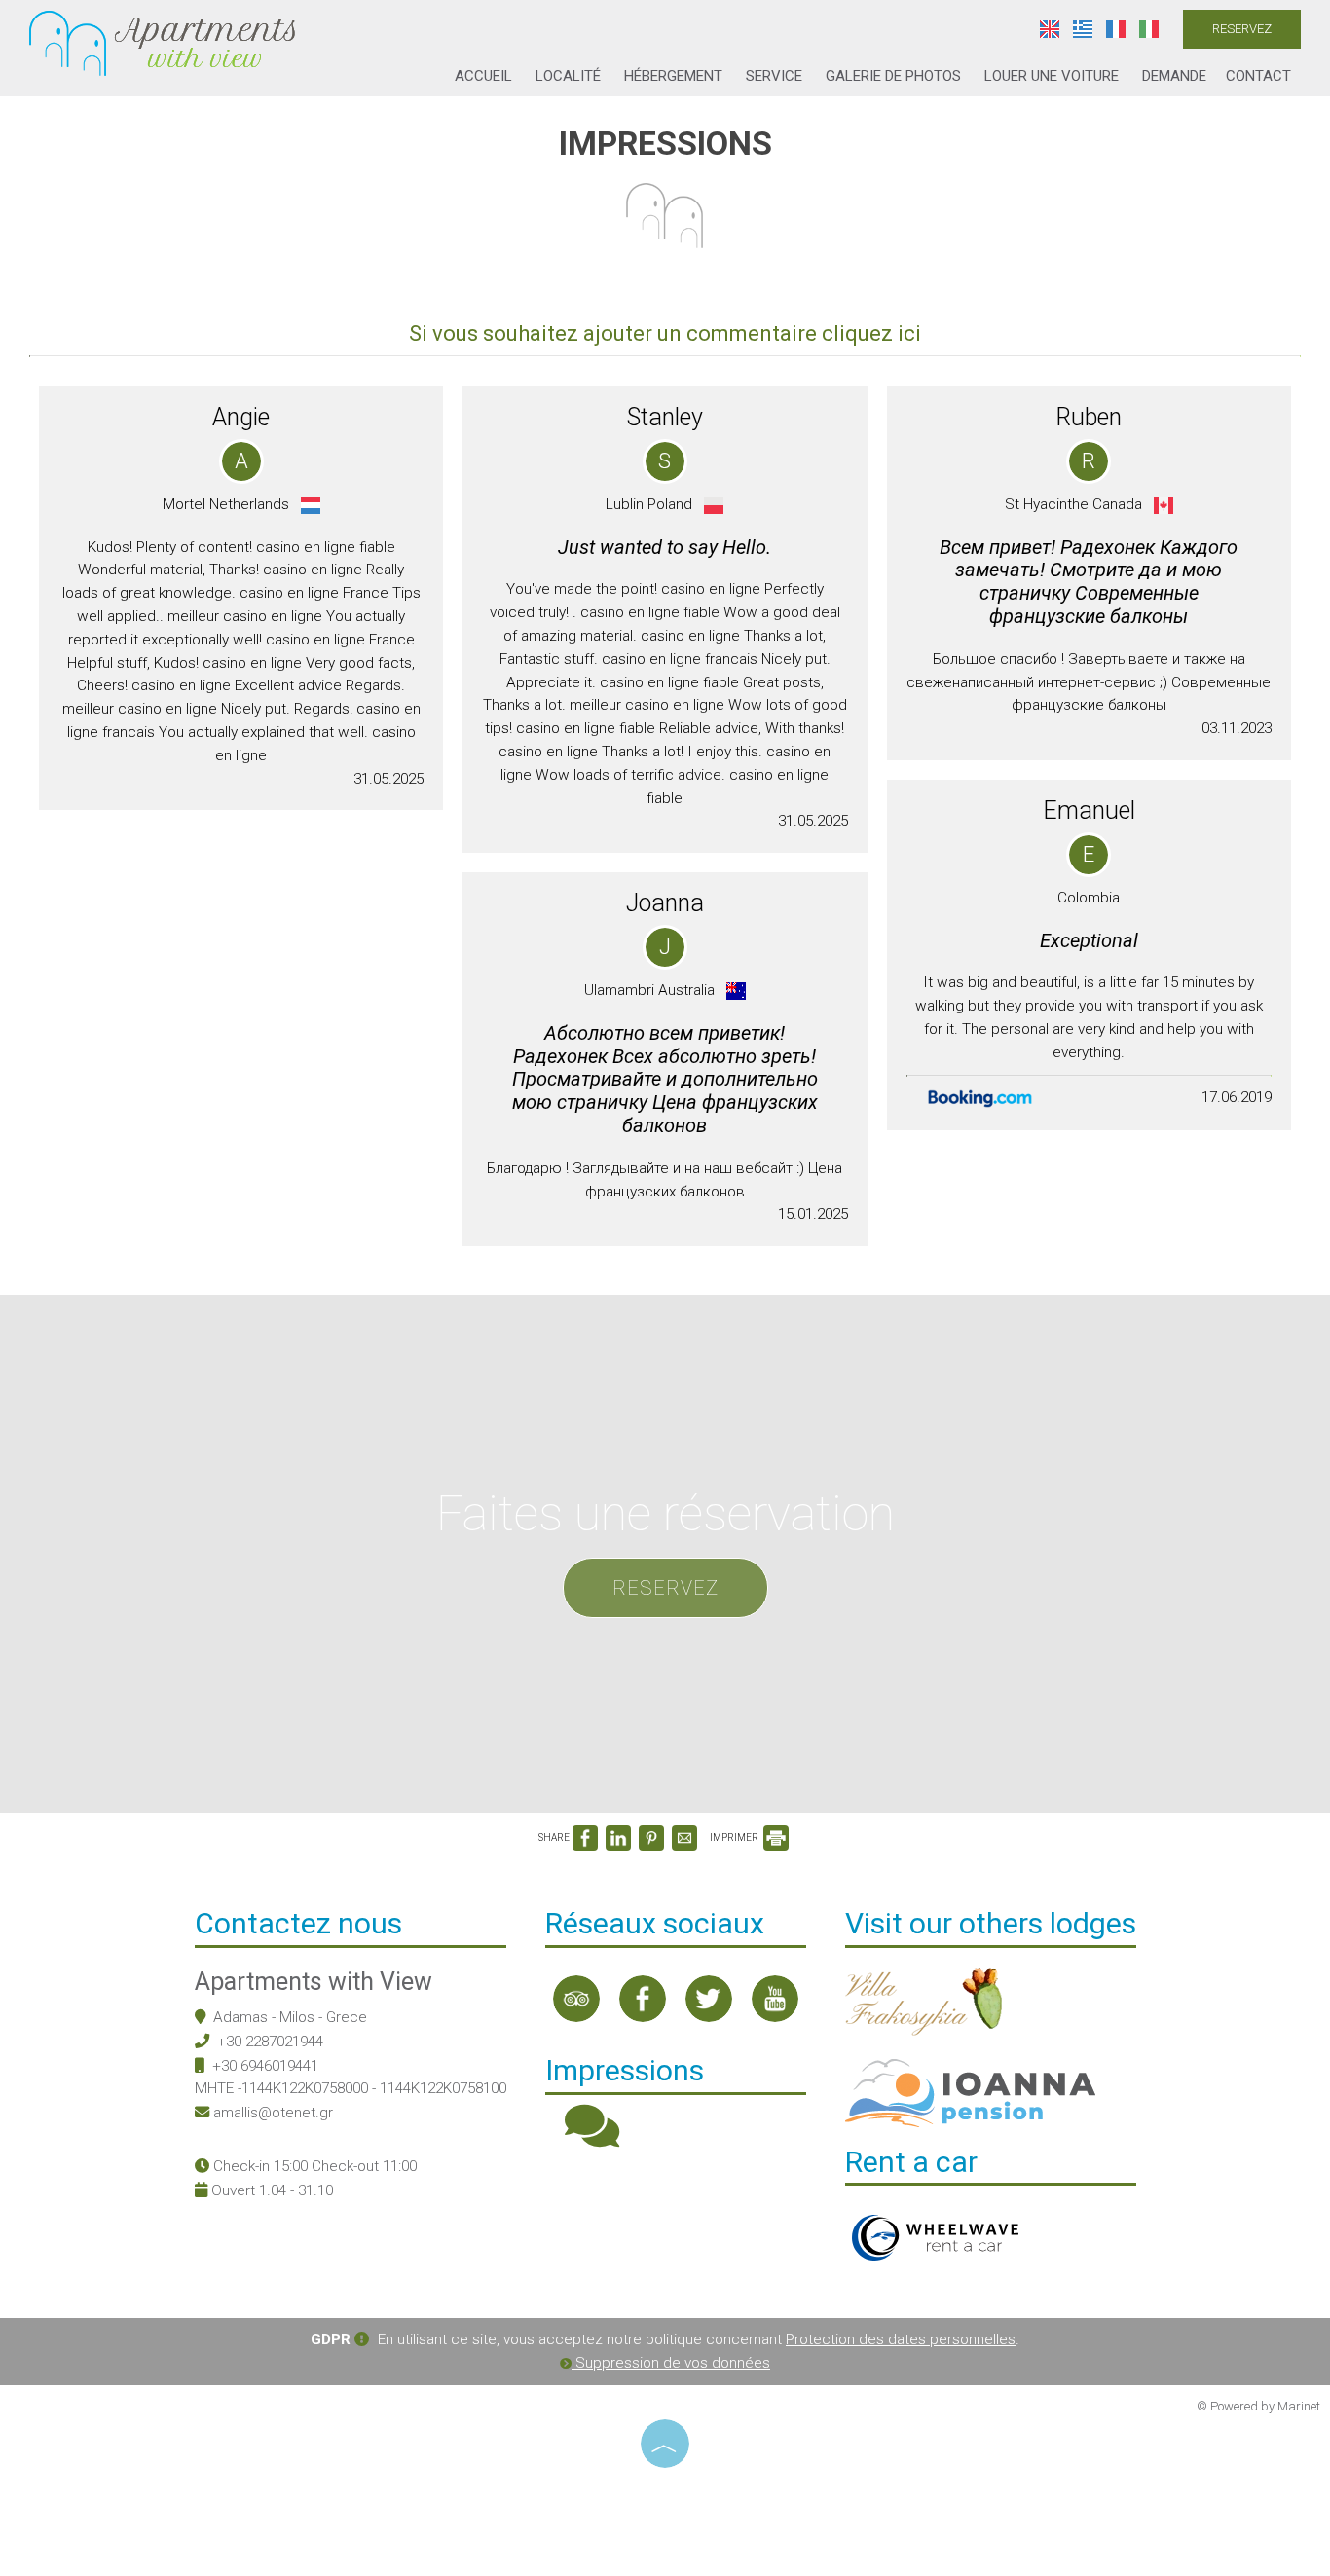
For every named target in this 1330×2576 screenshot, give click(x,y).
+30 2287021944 (270, 2042)
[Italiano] (1149, 28)
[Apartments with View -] (162, 42)
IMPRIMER (735, 1838)
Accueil (483, 76)
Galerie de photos (893, 76)
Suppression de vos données (671, 2363)
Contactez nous (298, 1923)
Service (774, 76)
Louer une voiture (1052, 76)
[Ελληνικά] (1085, 28)
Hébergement (673, 76)
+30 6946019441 (265, 2066)
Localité (568, 76)
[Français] (1118, 28)
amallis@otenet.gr (273, 2113)
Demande (1174, 76)
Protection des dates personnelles (901, 2339)
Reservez (1242, 29)
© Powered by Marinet (1258, 2406)
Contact (1258, 76)
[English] (1052, 28)
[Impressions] (592, 2139)
